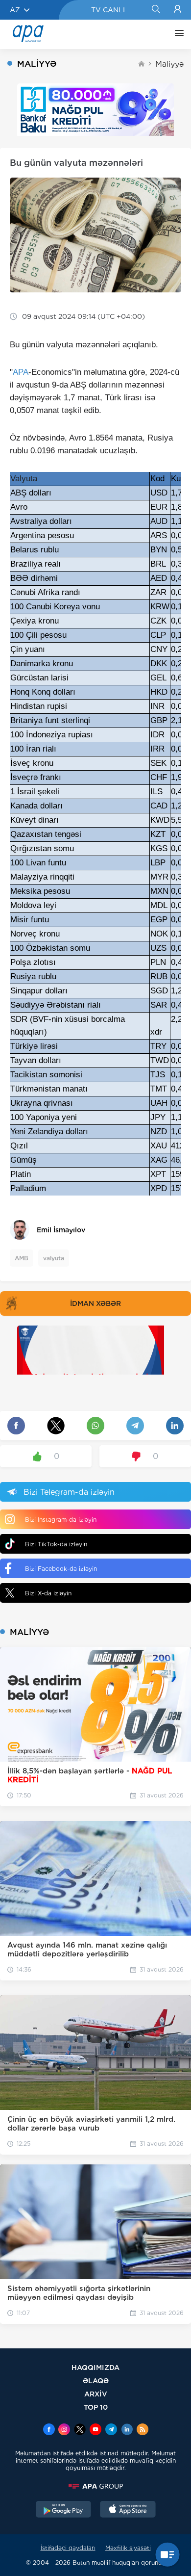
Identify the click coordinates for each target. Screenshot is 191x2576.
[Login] (178, 10)
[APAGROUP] (95, 2486)
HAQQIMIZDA (95, 2367)
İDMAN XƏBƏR (95, 1303)
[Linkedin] (127, 2430)
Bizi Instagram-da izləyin (61, 1520)
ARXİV (96, 2394)
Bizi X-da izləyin (48, 1593)
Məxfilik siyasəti (128, 2548)
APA (21, 372)
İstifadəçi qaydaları (68, 2548)
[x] (80, 2430)
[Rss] (143, 2430)
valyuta (54, 1258)
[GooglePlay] (64, 2510)
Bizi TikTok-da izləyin (56, 1544)
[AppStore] (128, 2510)
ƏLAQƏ (96, 2381)
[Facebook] (49, 2430)
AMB (22, 1258)
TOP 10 (96, 2407)
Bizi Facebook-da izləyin (61, 1569)
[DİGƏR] (177, 34)
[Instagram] (64, 2430)
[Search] (155, 10)
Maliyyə (169, 64)
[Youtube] (95, 2430)
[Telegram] (111, 2430)
